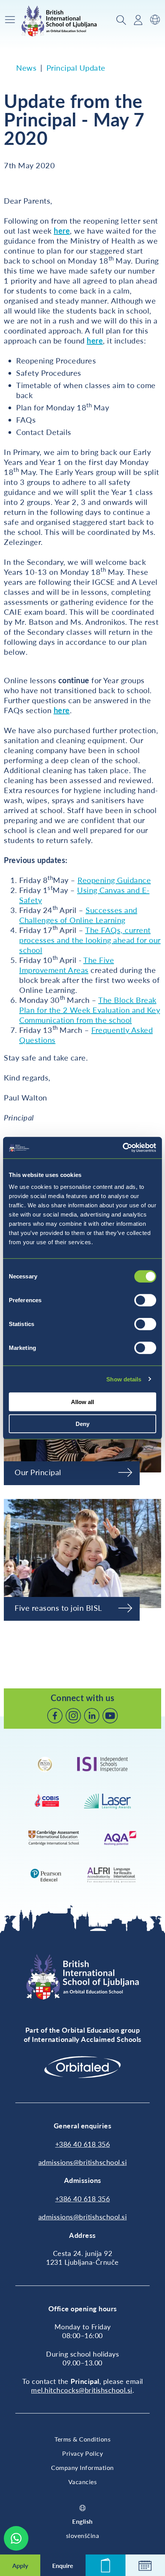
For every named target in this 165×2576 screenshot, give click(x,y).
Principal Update (76, 68)
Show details (124, 1379)
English (82, 2521)
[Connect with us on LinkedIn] (92, 1716)
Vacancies (83, 2482)
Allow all (82, 1402)
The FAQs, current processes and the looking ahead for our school (90, 940)
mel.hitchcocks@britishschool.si (82, 2390)
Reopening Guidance (114, 880)
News (26, 68)
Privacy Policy (82, 2453)
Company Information (82, 2467)
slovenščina (83, 2535)
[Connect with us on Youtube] (110, 1716)
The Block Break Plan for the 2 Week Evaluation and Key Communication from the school (90, 1010)
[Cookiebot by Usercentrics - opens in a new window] (123, 1148)
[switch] (145, 1300)
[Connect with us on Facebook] (55, 1716)
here (62, 231)
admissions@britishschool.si (83, 2162)
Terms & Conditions (82, 2439)
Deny (82, 1423)
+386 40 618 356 (83, 2144)
